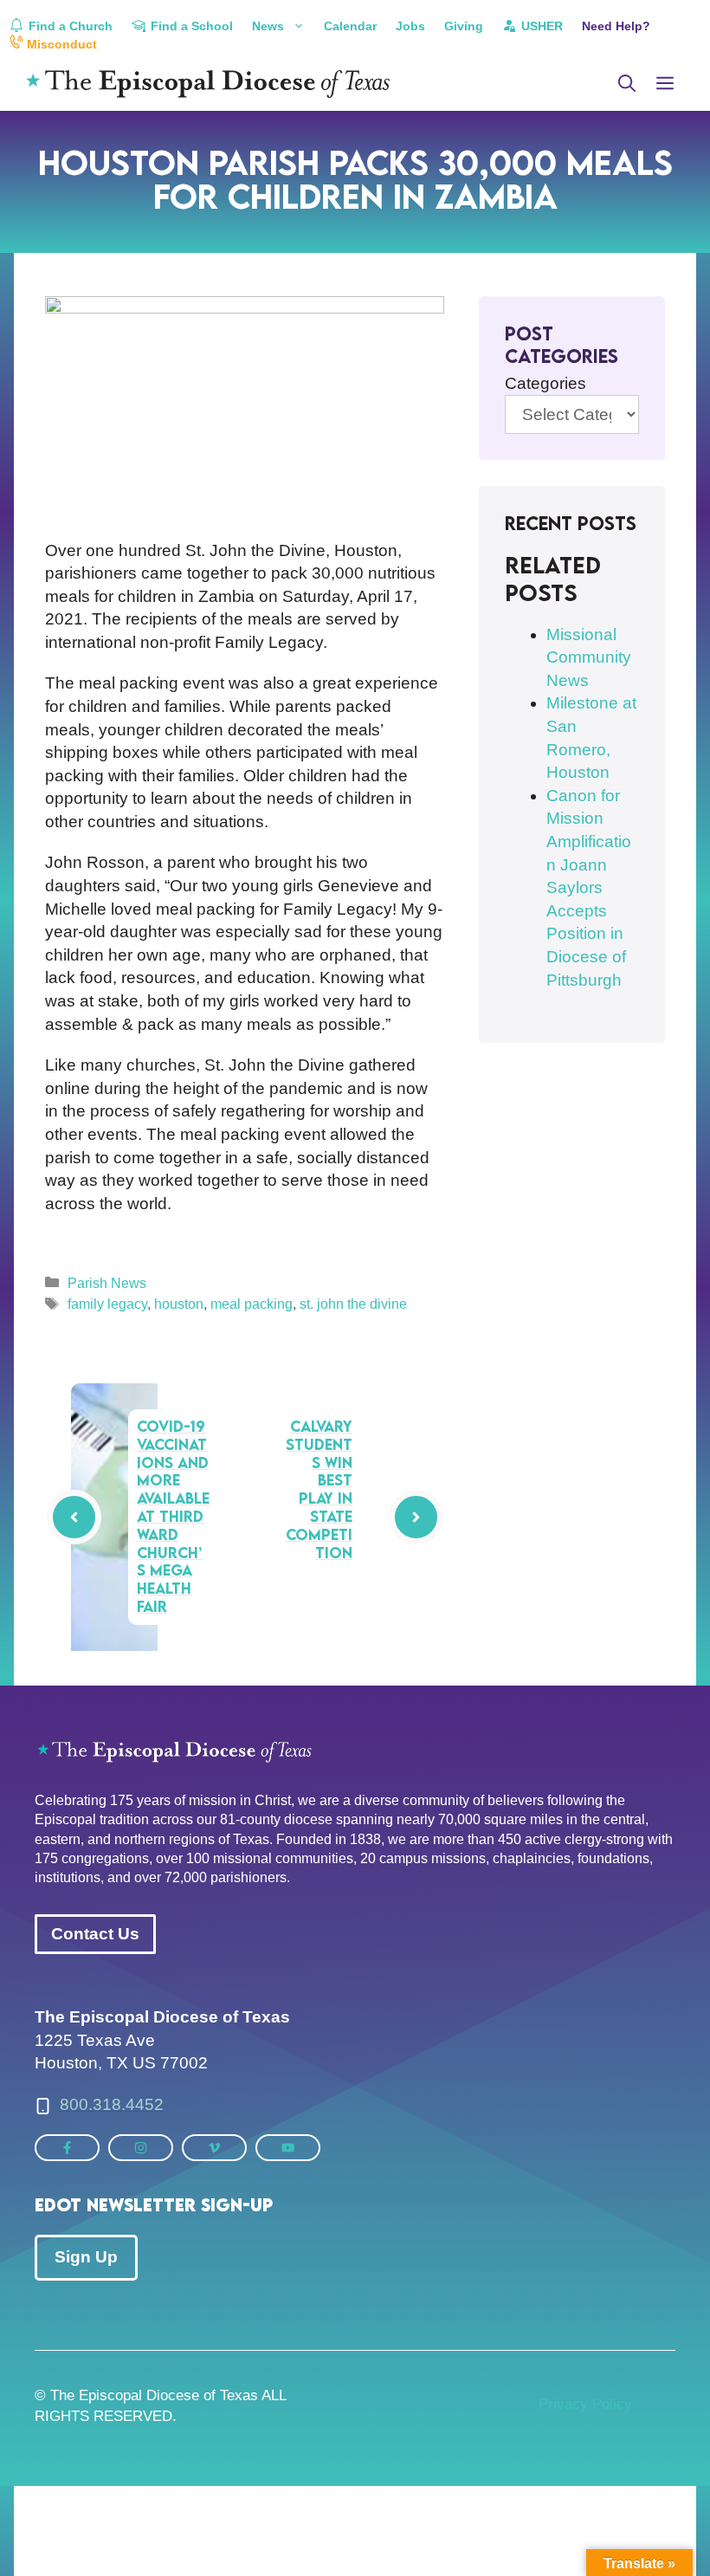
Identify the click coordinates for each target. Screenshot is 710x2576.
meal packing (252, 1304)
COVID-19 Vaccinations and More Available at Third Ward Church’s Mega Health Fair (173, 1516)
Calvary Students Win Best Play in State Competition (319, 1489)
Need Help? (616, 26)
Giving (464, 26)
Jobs (410, 26)
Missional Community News (589, 657)
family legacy (107, 1304)
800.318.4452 (112, 2104)
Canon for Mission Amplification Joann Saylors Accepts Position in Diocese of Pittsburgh (589, 888)
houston (179, 1304)
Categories (545, 383)
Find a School (190, 26)
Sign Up (86, 2257)
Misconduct (60, 44)
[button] (627, 84)
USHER (540, 26)
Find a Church (69, 26)
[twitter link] (67, 2148)
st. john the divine (353, 1304)
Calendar (350, 26)
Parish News (107, 1283)
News (268, 26)
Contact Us (95, 1934)
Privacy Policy (585, 2404)
